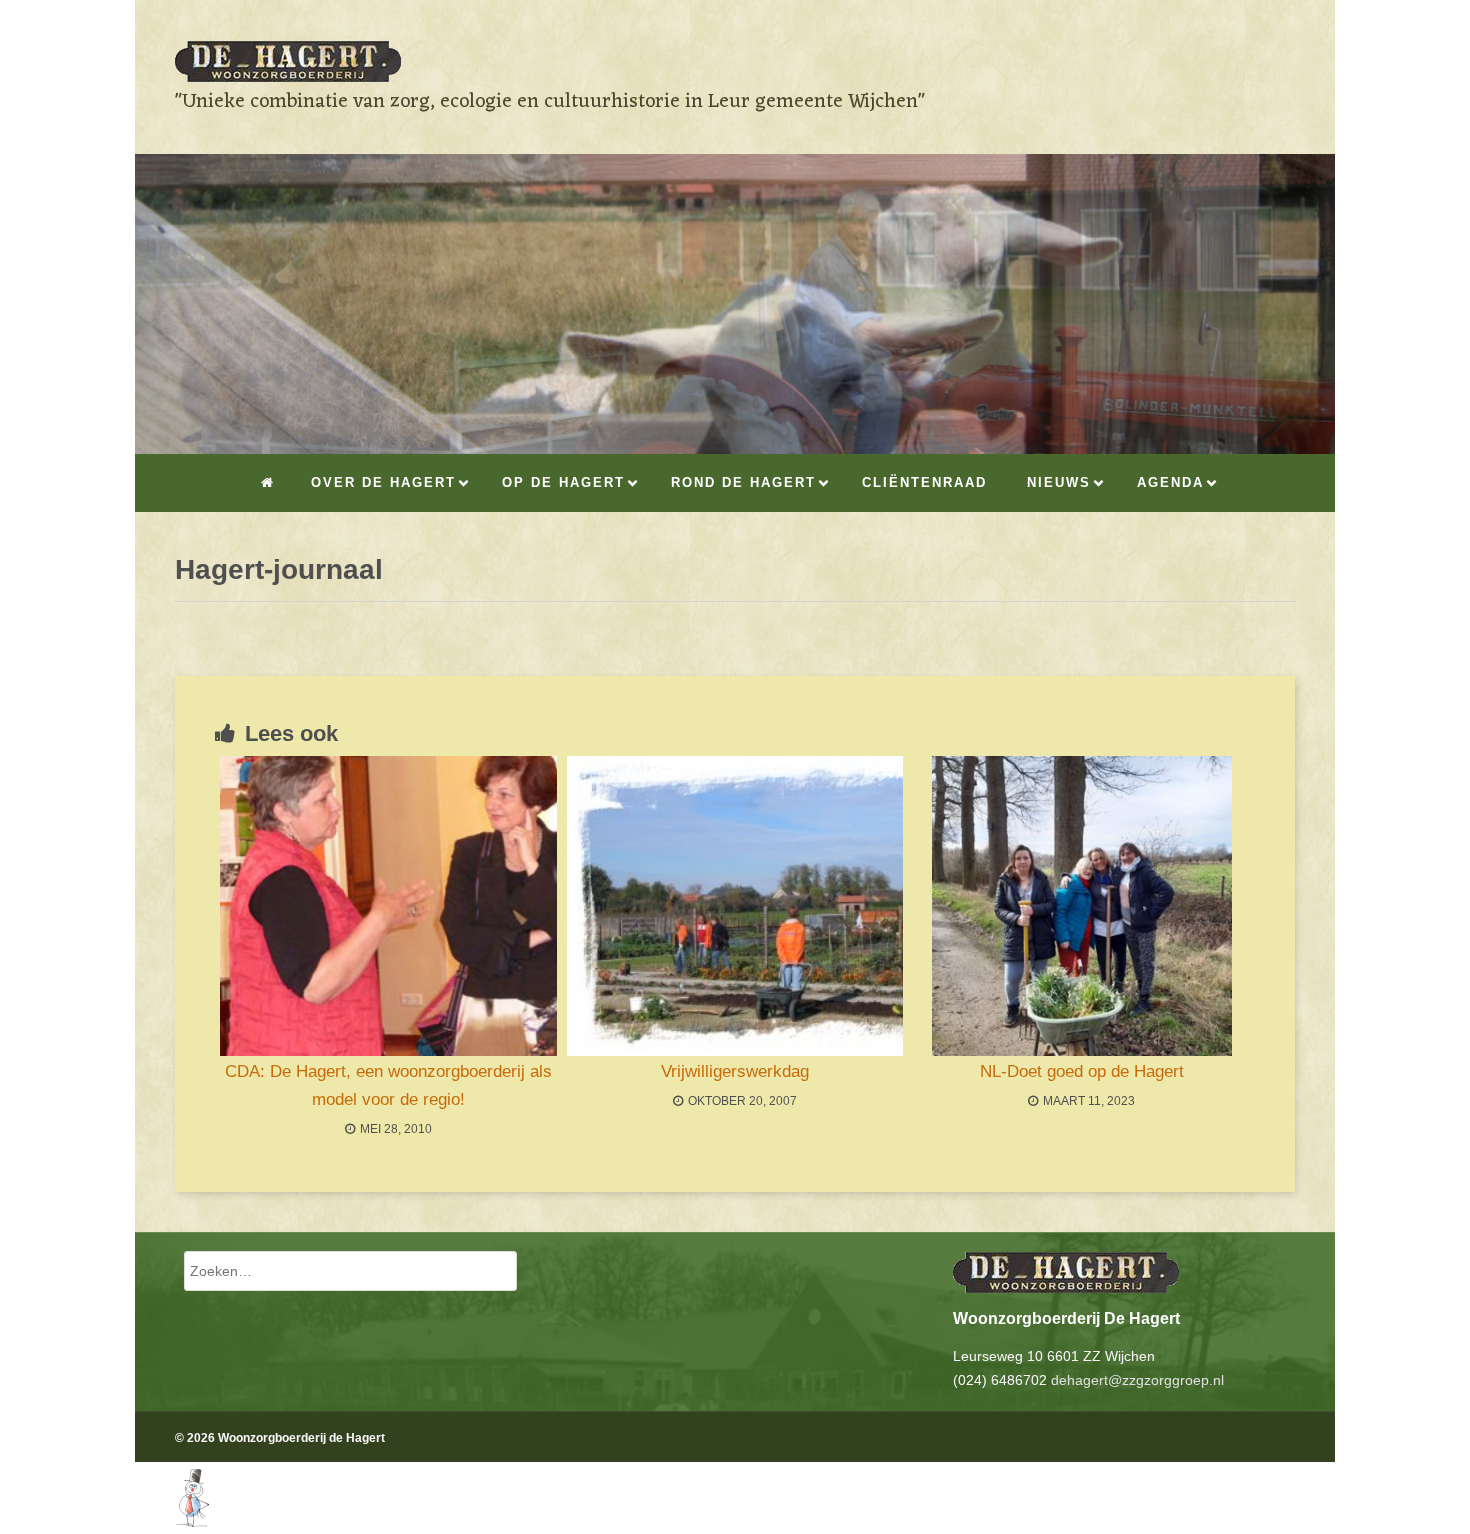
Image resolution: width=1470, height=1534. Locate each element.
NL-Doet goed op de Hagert (1082, 1071)
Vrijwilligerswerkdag (735, 1071)
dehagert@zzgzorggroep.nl (1137, 1380)
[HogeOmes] (172, 1521)
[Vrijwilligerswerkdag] (735, 906)
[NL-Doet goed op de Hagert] (1081, 906)
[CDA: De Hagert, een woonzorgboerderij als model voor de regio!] (388, 906)
